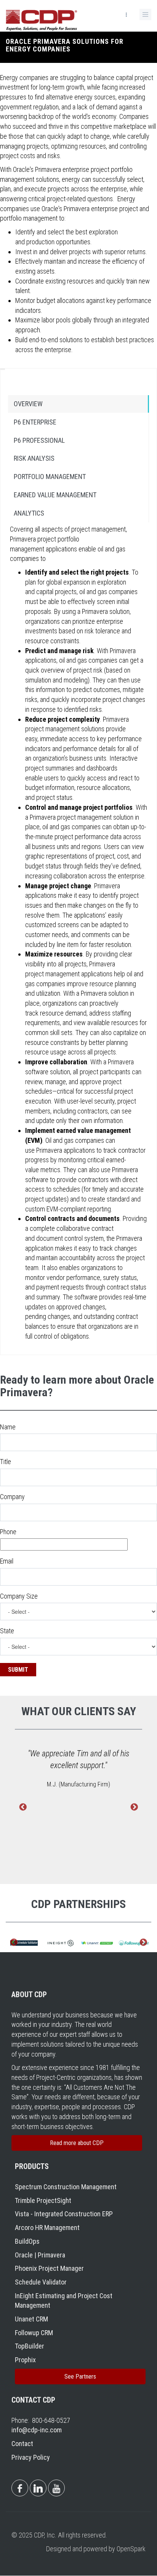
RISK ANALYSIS (34, 458)
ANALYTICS (29, 513)
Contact (22, 2444)
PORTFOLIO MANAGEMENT (50, 477)
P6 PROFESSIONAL (39, 440)
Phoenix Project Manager (49, 2268)
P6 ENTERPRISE (35, 422)
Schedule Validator (41, 2282)
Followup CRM (34, 2333)
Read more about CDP (77, 2143)
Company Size (19, 1596)
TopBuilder (30, 2346)
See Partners (80, 2377)
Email (7, 1561)
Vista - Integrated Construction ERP (64, 2214)
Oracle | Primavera (40, 2255)
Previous (23, 1807)
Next (134, 1807)
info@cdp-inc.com (37, 2430)
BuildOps (27, 2241)
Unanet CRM (31, 2319)
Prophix (25, 2360)
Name (8, 1427)
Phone (8, 1532)
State (7, 1631)
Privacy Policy (31, 2457)
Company (12, 1497)
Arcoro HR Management (47, 2228)
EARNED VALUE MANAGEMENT (55, 495)
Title (6, 1462)
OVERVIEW (28, 404)
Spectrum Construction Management (66, 2187)
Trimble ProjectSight (43, 2200)
